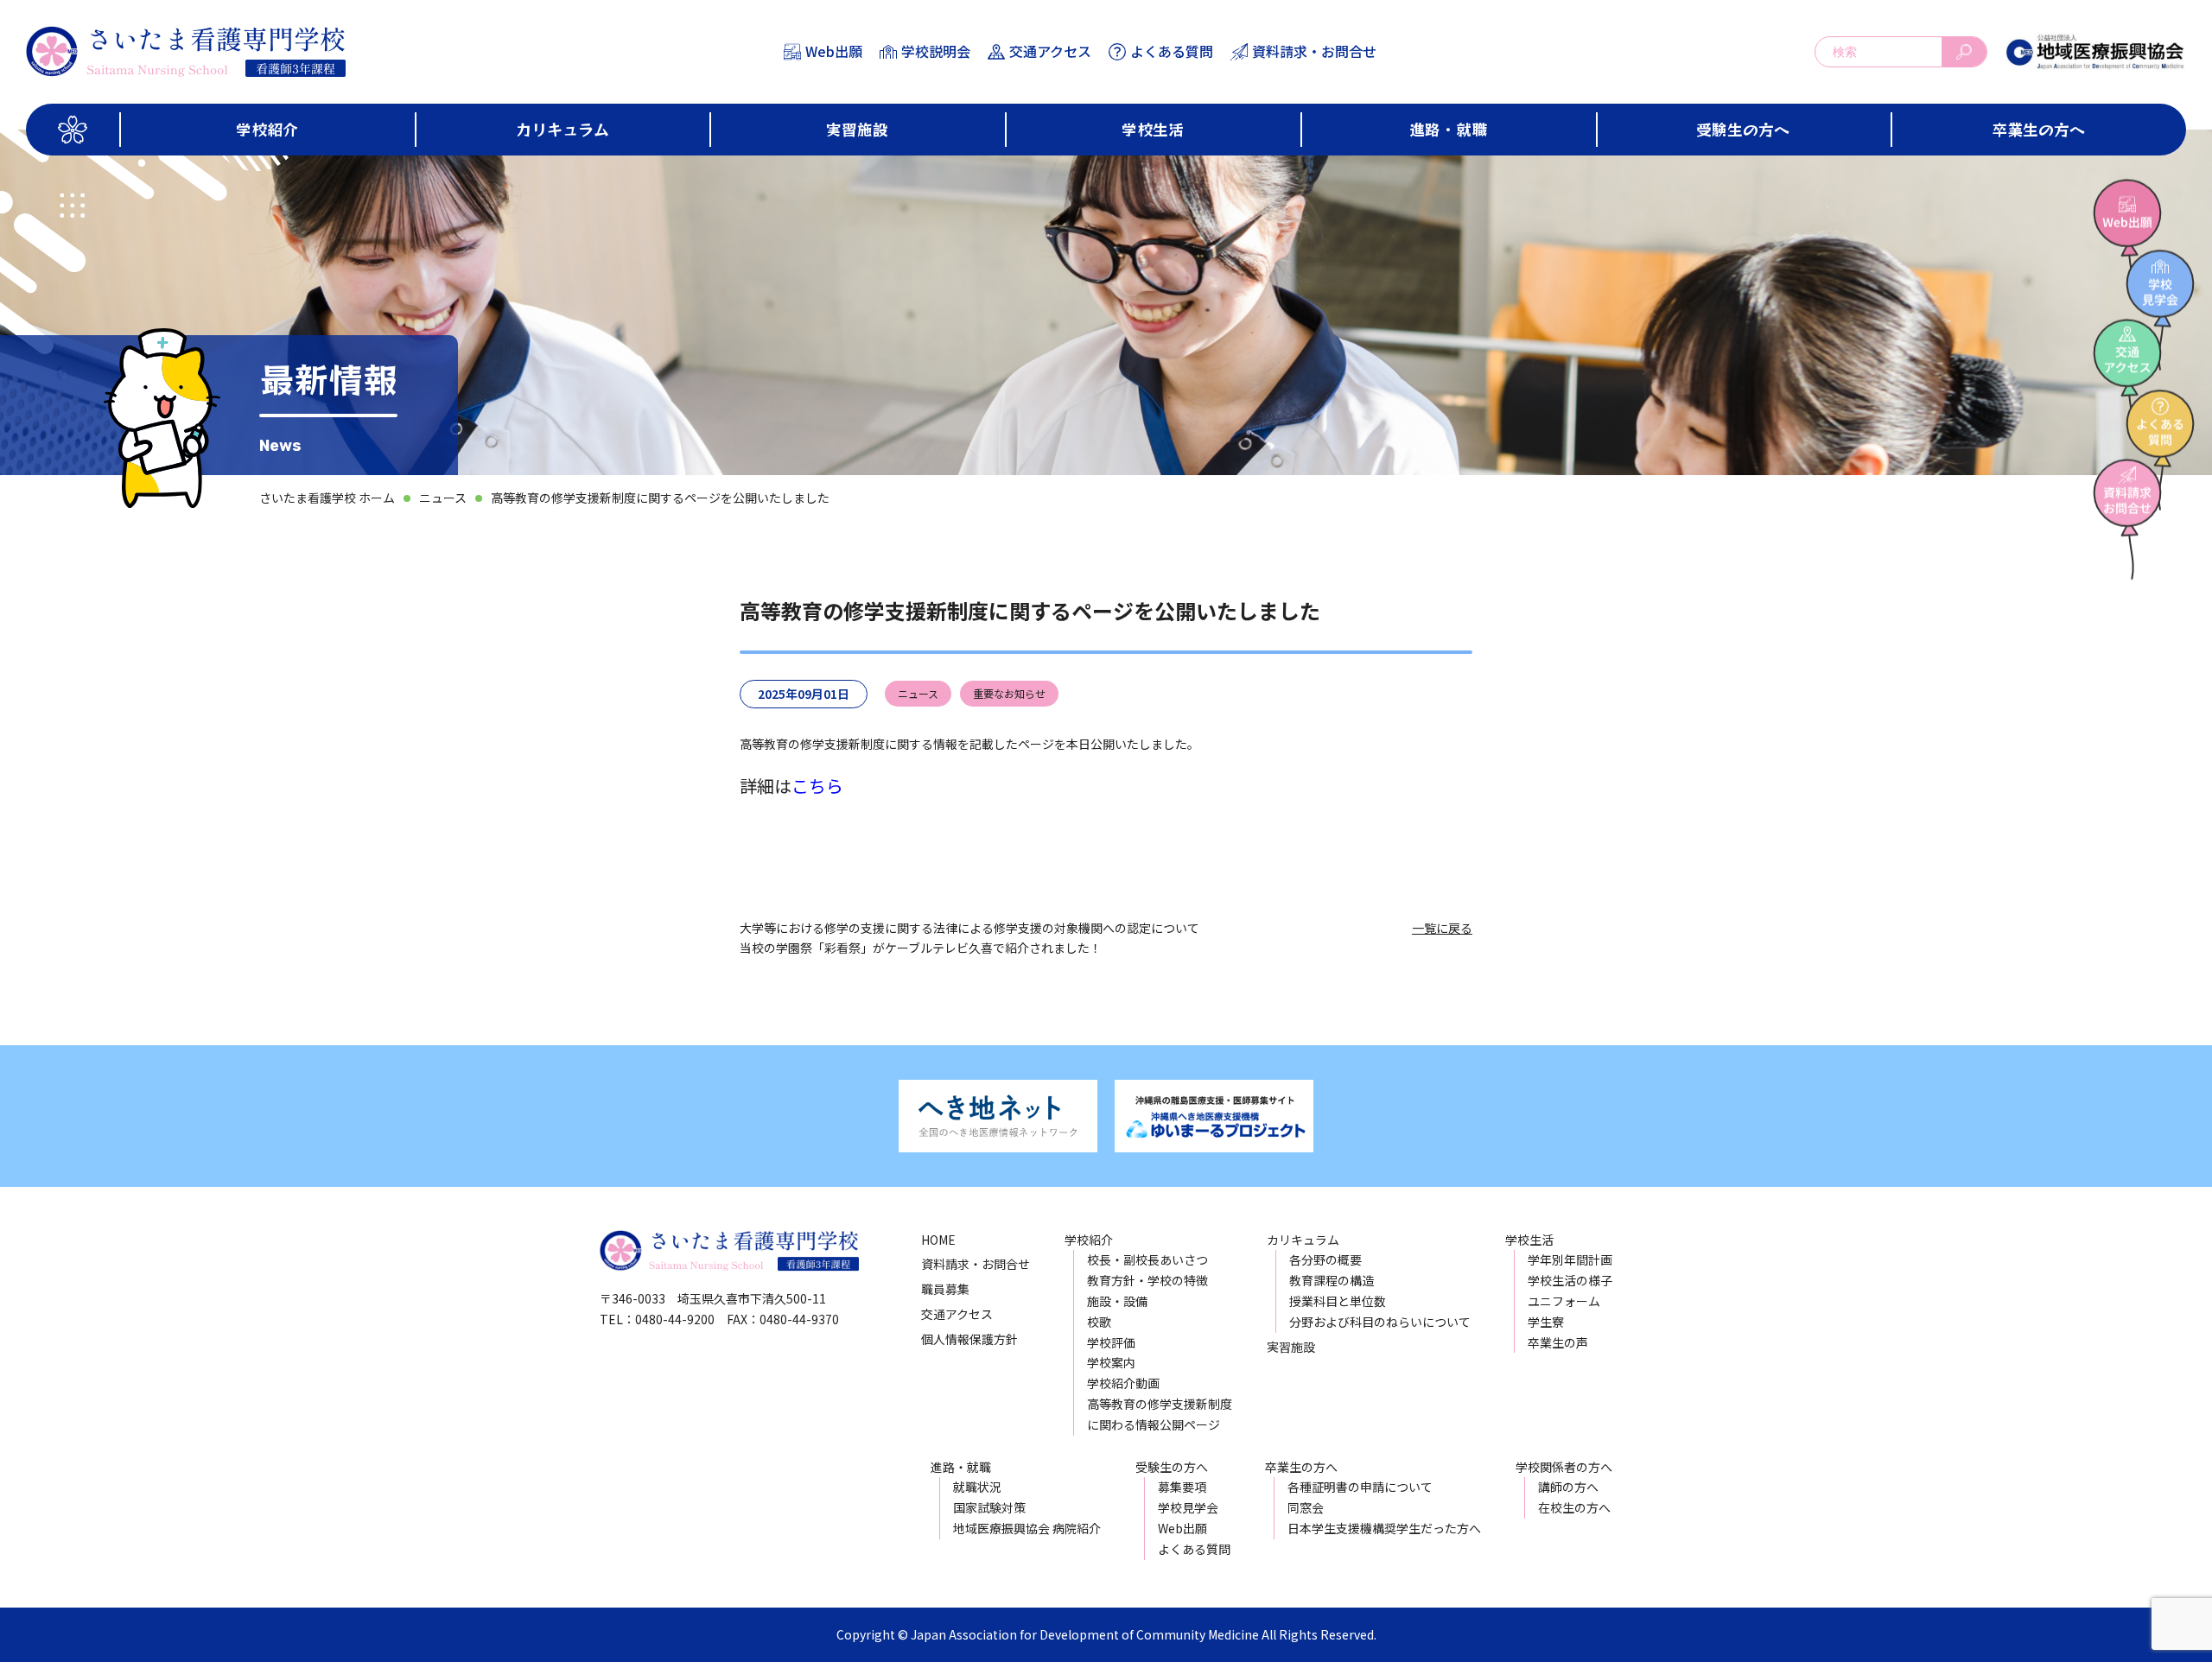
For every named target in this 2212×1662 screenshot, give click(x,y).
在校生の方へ (1574, 1507)
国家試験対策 (989, 1507)
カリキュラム (563, 129)
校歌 (1099, 1322)
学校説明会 (936, 51)
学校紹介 (267, 129)
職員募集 (945, 1289)
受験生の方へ (1743, 129)
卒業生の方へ (2038, 129)
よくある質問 (1172, 51)
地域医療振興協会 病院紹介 (1027, 1528)
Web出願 (834, 51)
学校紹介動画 (1123, 1383)
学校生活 (1153, 129)
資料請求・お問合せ (1314, 51)
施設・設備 (1117, 1301)
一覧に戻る (1442, 928)
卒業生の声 (1558, 1342)
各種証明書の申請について (1360, 1487)
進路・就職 (1448, 129)
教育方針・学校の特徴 (1147, 1280)
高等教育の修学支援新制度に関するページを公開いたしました (660, 498)
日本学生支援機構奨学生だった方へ (1384, 1528)
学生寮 (1546, 1322)
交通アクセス (1050, 51)
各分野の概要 (1325, 1259)
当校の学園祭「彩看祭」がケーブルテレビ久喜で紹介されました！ (921, 948)
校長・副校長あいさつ (1147, 1259)
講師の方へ (1568, 1487)
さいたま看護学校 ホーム (327, 498)
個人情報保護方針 (969, 1339)
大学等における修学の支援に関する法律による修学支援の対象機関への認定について (969, 928)
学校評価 (1111, 1342)
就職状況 (977, 1487)
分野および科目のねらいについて (1380, 1322)
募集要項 (1182, 1487)
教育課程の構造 (1332, 1280)
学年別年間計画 (1570, 1259)
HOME (938, 1240)
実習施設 (857, 129)
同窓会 (1306, 1507)
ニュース (443, 498)
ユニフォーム (1564, 1301)
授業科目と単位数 (1338, 1301)
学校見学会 (1188, 1507)
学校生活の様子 (1570, 1280)
